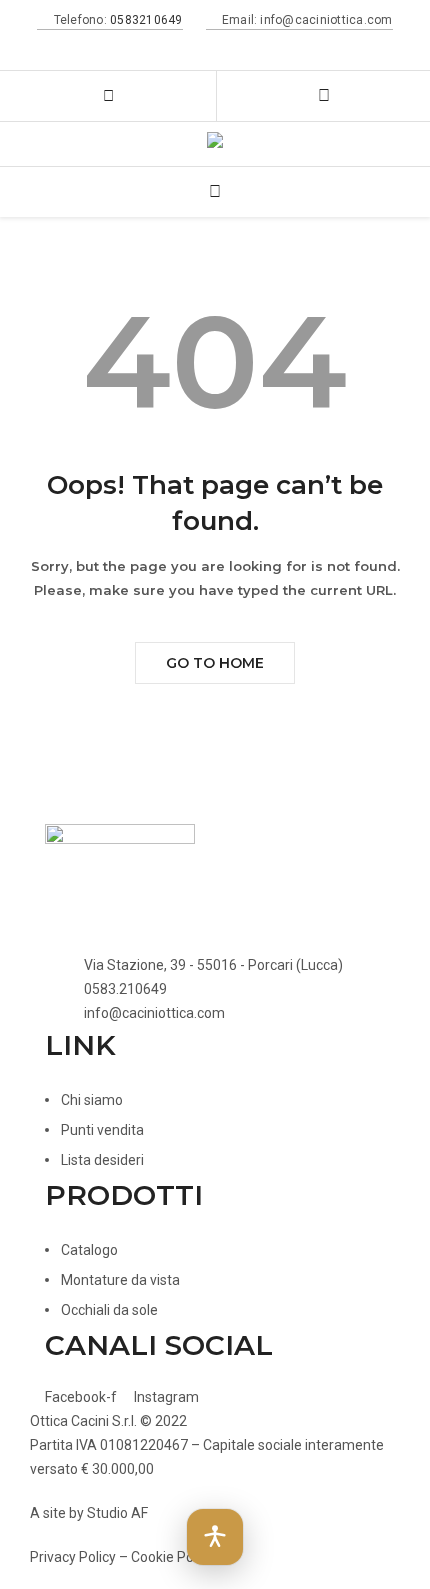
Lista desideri (102, 1160)
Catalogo (89, 1250)
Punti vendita (102, 1130)
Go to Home (215, 663)
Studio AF (117, 1513)
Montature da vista (120, 1280)
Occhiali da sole (109, 1310)
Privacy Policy (73, 1557)
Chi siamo (92, 1100)
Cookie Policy (172, 1557)
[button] (215, 1537)
